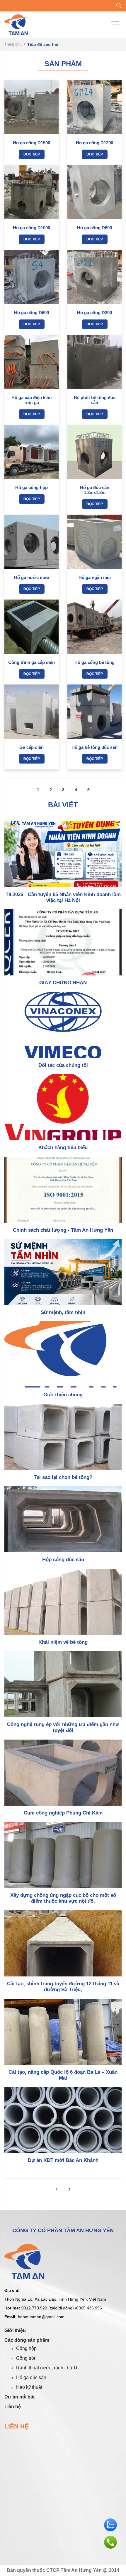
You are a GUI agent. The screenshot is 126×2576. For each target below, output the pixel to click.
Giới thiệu (15, 2330)
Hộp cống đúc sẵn (63, 1560)
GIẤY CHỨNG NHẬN (63, 983)
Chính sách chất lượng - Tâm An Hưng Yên (63, 1230)
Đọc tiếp (32, 154)
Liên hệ (13, 2407)
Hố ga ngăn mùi (95, 577)
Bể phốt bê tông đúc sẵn (95, 400)
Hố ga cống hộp (31, 487)
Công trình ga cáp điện (31, 662)
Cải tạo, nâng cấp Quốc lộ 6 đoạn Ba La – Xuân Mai (63, 2075)
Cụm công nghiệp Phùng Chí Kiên (63, 1813)
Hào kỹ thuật (29, 2387)
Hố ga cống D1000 (31, 228)
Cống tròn (26, 2358)
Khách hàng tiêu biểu (63, 1148)
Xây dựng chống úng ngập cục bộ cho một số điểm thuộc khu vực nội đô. (63, 1898)
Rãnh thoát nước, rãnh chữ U (47, 2368)
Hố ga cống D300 (94, 313)
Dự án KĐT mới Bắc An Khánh (63, 2160)
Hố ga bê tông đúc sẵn (94, 747)
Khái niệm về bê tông (63, 1642)
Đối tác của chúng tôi (63, 1065)
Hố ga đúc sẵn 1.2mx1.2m (95, 490)
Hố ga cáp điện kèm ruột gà (31, 400)
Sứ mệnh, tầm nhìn (63, 1312)
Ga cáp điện (31, 747)
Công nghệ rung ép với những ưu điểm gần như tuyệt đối (63, 1727)
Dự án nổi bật (19, 2397)
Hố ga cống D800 (94, 228)
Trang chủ (13, 44)
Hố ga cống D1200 (94, 143)
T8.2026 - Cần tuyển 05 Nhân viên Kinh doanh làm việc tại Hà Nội (63, 897)
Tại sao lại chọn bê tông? (63, 1477)
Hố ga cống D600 (31, 313)
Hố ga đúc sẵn (31, 2377)
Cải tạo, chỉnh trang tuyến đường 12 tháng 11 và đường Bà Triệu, (63, 1987)
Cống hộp (26, 2348)
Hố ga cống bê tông (94, 662)
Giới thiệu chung (63, 1395)
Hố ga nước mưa (32, 577)
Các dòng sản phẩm (27, 2340)
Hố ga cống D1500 (31, 143)
